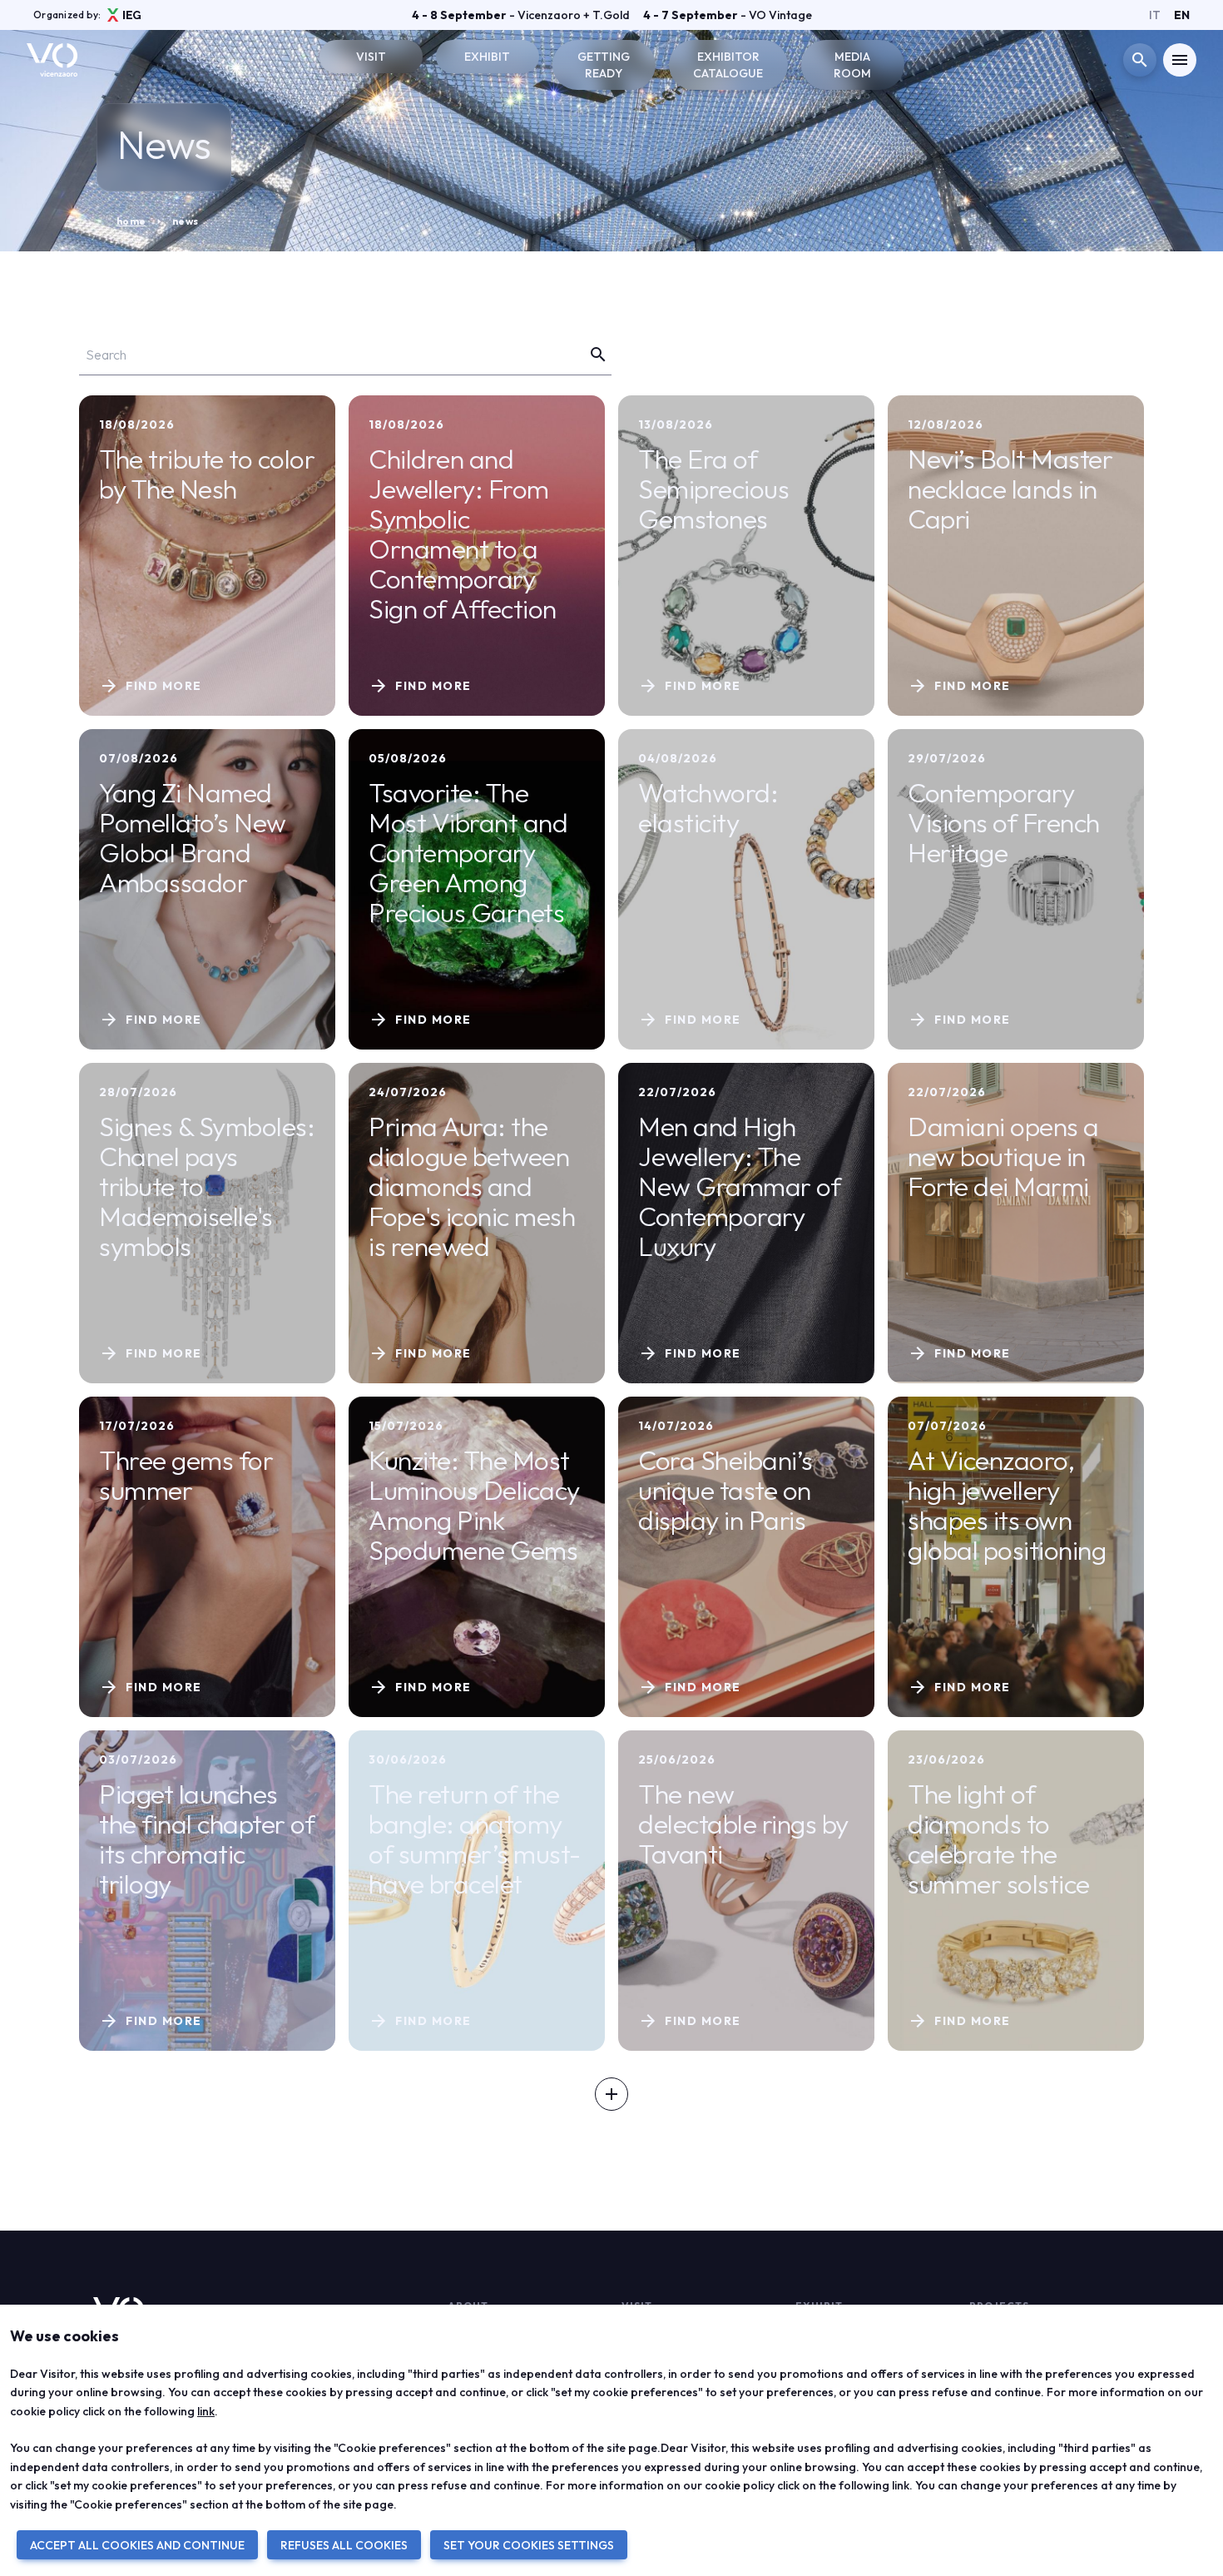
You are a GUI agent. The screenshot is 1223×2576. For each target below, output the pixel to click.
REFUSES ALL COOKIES (344, 2545)
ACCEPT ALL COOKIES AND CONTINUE (137, 2545)
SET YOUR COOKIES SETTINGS (529, 2545)
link (206, 2411)
